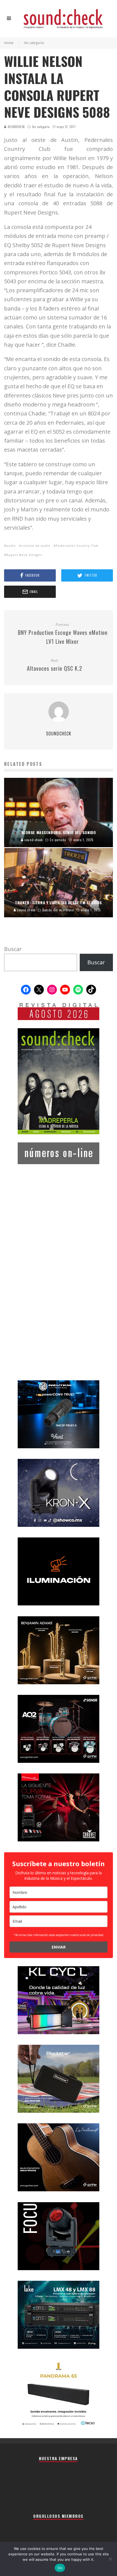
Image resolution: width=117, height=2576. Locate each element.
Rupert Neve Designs (24, 555)
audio (11, 546)
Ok (60, 2568)
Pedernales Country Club (77, 546)
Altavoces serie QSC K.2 (55, 665)
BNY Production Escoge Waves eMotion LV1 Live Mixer (63, 634)
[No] (110, 2559)
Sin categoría (41, 127)
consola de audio (36, 546)
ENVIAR (59, 1947)
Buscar (13, 949)
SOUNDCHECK (16, 127)
